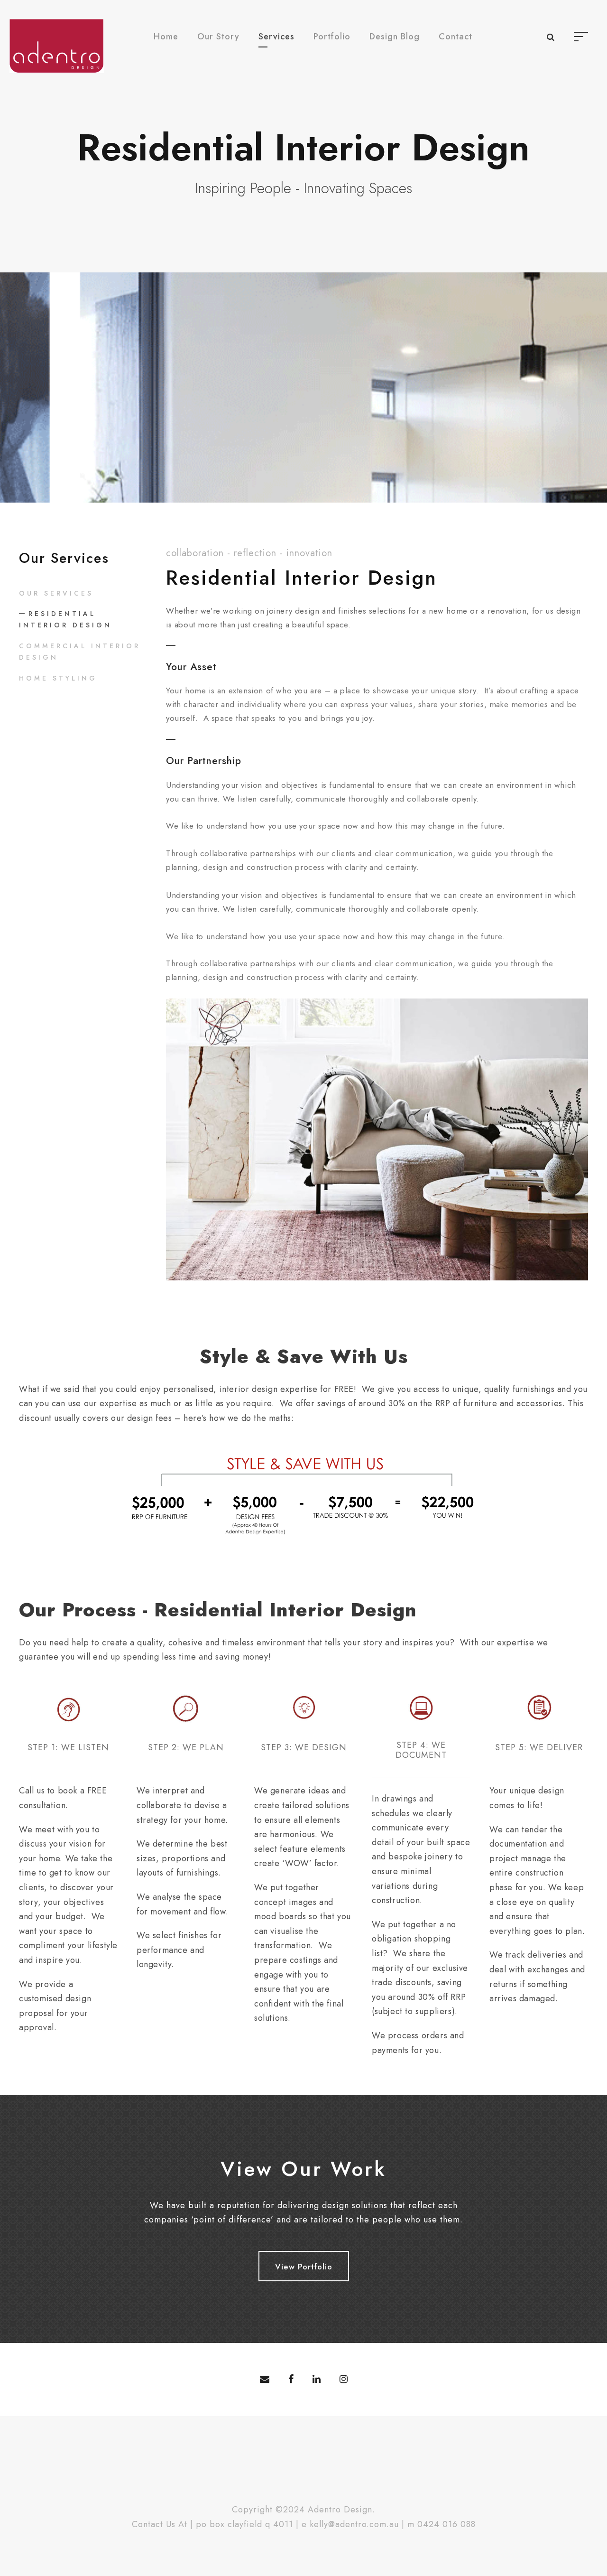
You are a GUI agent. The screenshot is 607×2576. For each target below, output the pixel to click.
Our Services (56, 593)
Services (276, 37)
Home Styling (58, 678)
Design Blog (395, 37)
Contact (455, 37)
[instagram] (344, 2380)
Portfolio (332, 37)
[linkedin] (317, 2380)
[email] (265, 2380)
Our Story (218, 37)
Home (166, 37)
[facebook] (291, 2380)
